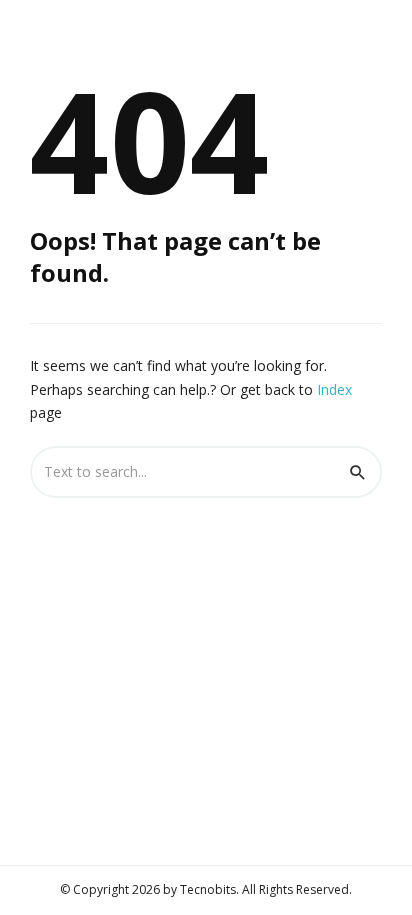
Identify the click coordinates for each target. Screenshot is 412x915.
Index (334, 389)
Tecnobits (208, 889)
